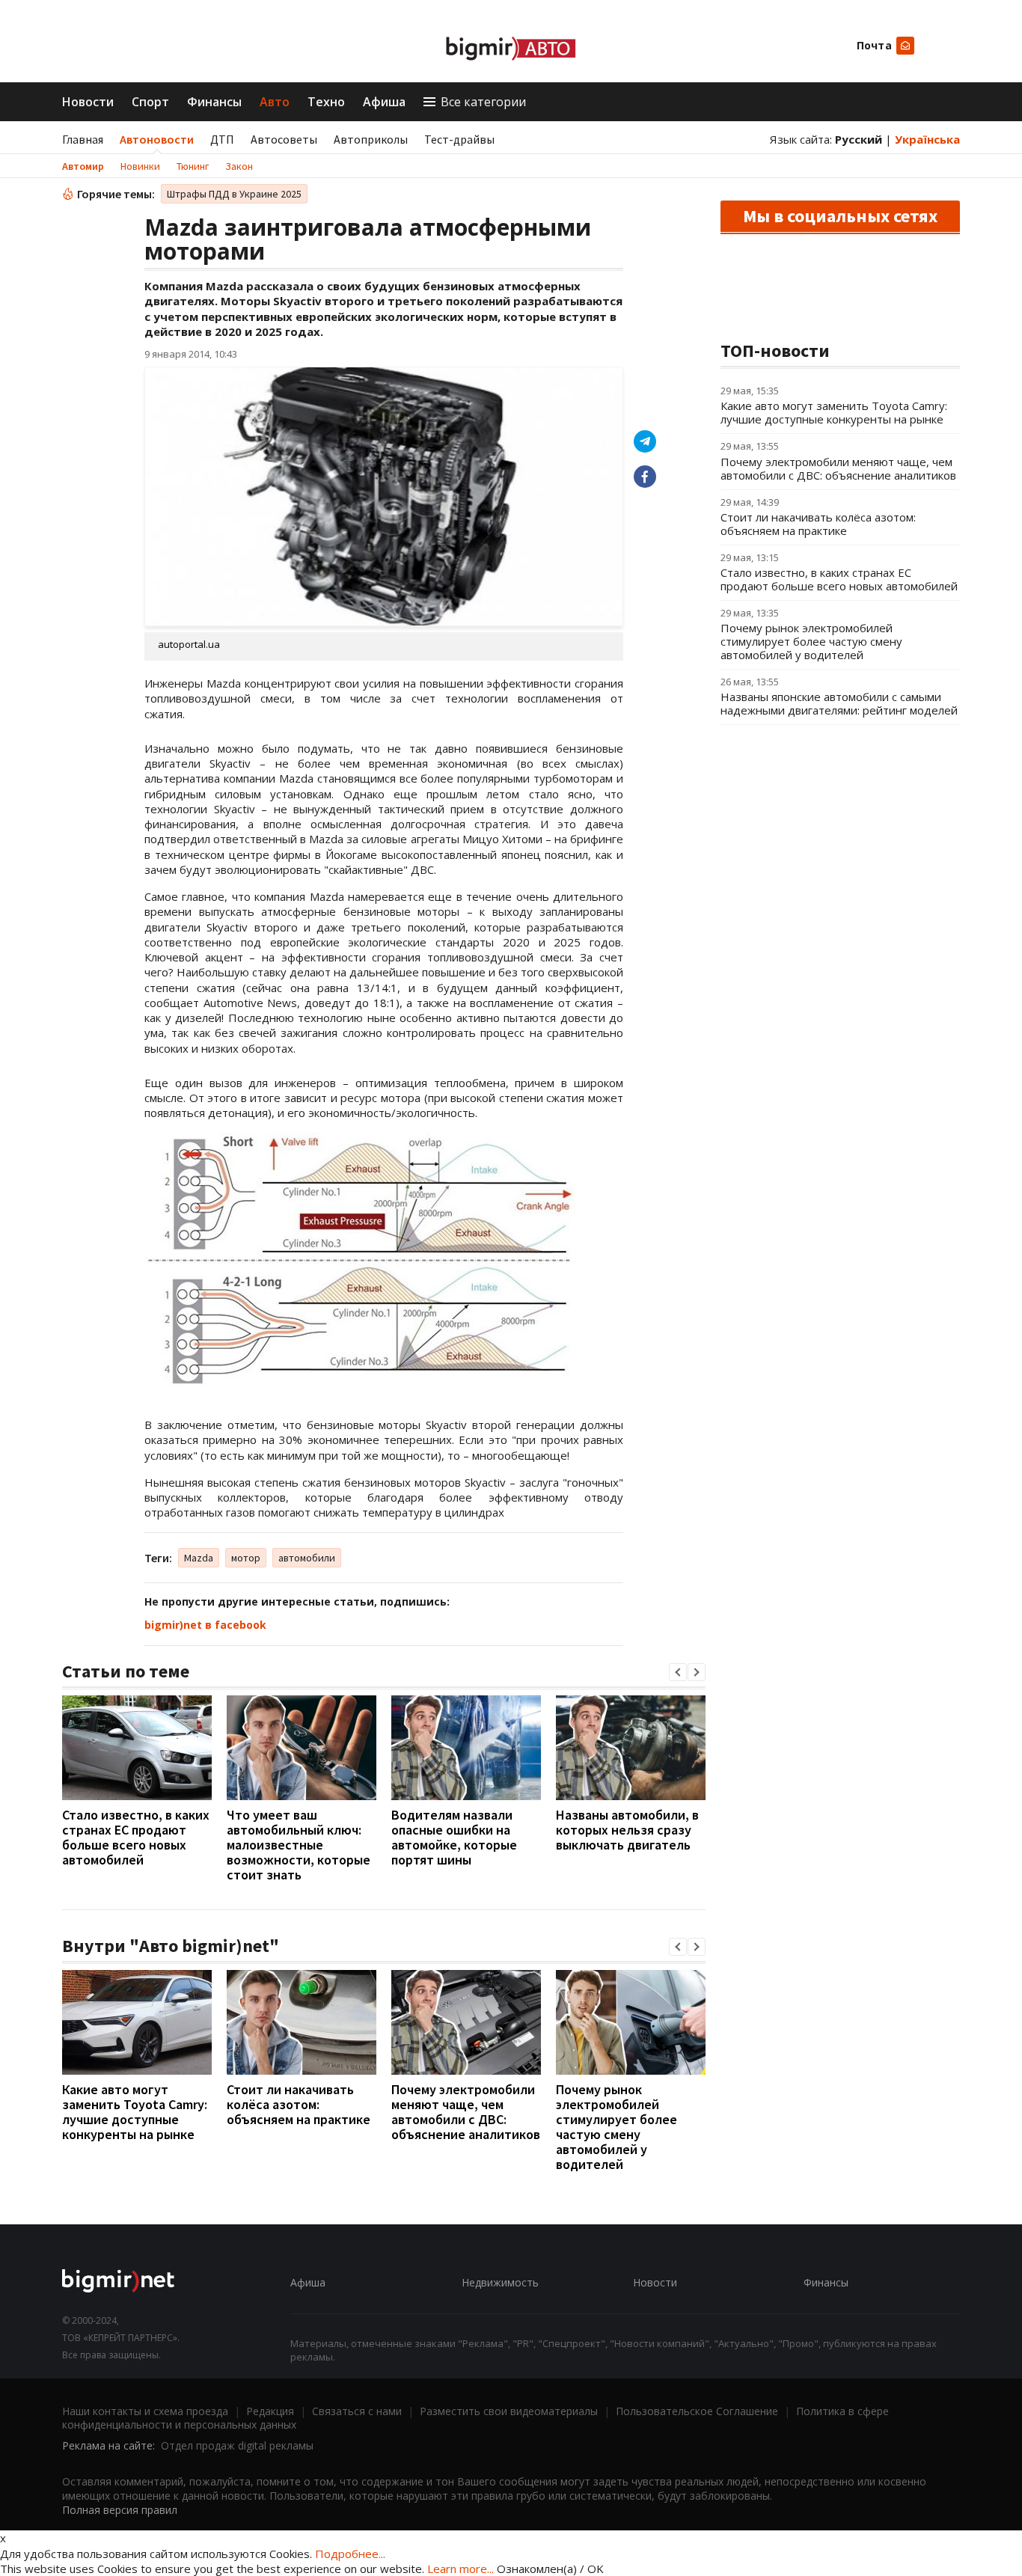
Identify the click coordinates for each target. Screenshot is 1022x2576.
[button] (678, 1672)
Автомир (83, 166)
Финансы (214, 102)
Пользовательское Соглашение (697, 2411)
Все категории (483, 102)
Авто (275, 102)
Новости (88, 102)
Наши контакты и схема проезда (145, 2411)
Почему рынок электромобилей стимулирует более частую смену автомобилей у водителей (616, 2127)
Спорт (150, 102)
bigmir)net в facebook (205, 1625)
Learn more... (460, 2569)
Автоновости (157, 139)
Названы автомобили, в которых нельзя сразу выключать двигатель (627, 1830)
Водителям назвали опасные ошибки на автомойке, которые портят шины (454, 1837)
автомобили (307, 1558)
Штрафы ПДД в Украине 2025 (234, 194)
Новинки (140, 166)
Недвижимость (500, 2282)
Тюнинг (193, 166)
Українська (927, 139)
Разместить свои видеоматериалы (509, 2411)
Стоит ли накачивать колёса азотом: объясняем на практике (299, 2104)
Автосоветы (284, 139)
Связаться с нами (357, 2411)
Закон (239, 166)
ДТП (222, 139)
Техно (326, 102)
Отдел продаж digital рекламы (237, 2445)
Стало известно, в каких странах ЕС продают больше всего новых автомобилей (136, 1837)
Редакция (270, 2411)
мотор (246, 1558)
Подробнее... (350, 2554)
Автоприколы (371, 139)
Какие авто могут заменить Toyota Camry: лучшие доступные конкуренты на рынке (135, 2112)
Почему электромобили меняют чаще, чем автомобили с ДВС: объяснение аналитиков (466, 2112)
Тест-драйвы (459, 139)
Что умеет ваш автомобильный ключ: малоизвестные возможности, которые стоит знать (299, 1845)
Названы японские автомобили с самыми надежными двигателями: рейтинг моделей (839, 703)
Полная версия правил (120, 2510)
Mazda (199, 1558)
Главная (83, 139)
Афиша (384, 102)
